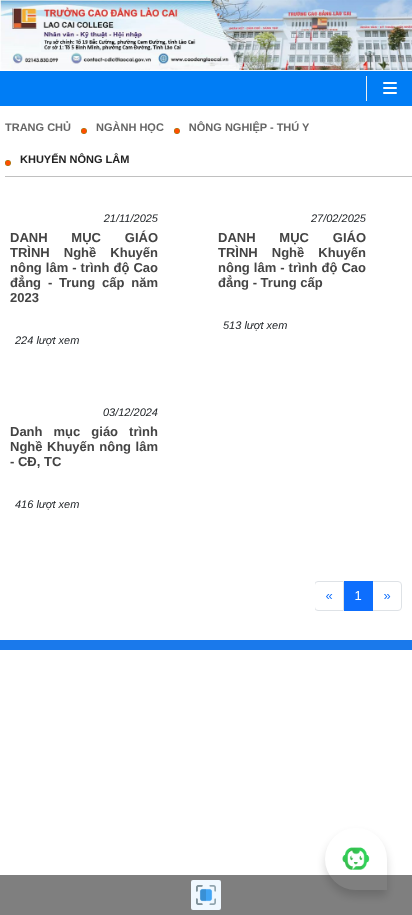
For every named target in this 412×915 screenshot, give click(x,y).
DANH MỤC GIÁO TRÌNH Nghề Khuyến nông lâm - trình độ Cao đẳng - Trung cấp (292, 260)
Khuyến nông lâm (74, 160)
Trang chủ (38, 128)
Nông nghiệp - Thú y (249, 128)
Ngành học (130, 128)
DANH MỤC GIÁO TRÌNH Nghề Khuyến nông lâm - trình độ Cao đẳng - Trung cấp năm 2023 (84, 267)
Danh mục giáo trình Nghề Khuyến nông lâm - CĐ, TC (84, 446)
